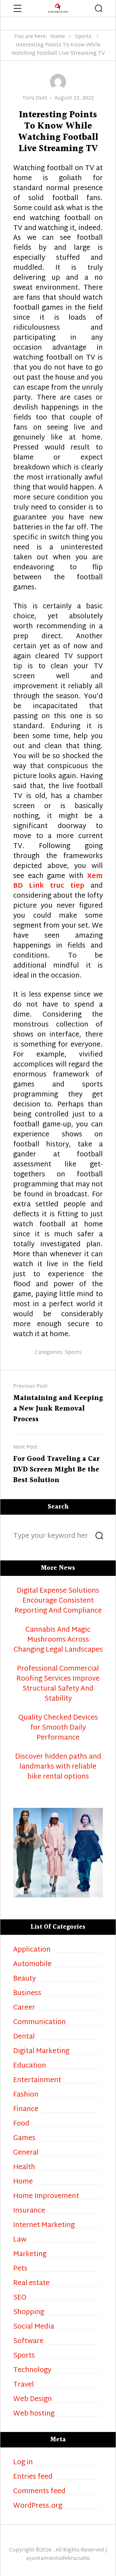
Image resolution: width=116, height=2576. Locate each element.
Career (24, 2008)
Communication (39, 2023)
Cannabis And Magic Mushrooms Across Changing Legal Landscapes (58, 1640)
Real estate (31, 2284)
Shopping (29, 2313)
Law (20, 2240)
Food (21, 2124)
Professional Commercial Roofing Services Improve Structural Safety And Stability (58, 1684)
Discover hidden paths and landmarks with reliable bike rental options (58, 1767)
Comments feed (39, 2492)
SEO (20, 2298)
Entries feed (33, 2477)
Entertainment (37, 2081)
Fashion (26, 2095)
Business (27, 1994)
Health (24, 2168)
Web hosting (34, 2414)
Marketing (30, 2255)
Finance (26, 2110)
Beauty (24, 1979)
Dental (24, 2037)
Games (24, 2139)
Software (28, 2342)
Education (30, 2066)
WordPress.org (38, 2506)
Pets (20, 2269)
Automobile (32, 1965)
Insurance (29, 2211)
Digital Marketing (41, 2052)
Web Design (33, 2400)
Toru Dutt (35, 98)
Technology (32, 2371)
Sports (83, 37)
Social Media (34, 2327)
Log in (23, 2463)
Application (32, 1950)
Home (58, 37)
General (26, 2153)
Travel (24, 2385)
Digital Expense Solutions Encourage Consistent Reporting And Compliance (58, 1601)
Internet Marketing (44, 2226)
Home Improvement (46, 2197)
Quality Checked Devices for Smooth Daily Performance (58, 1728)
